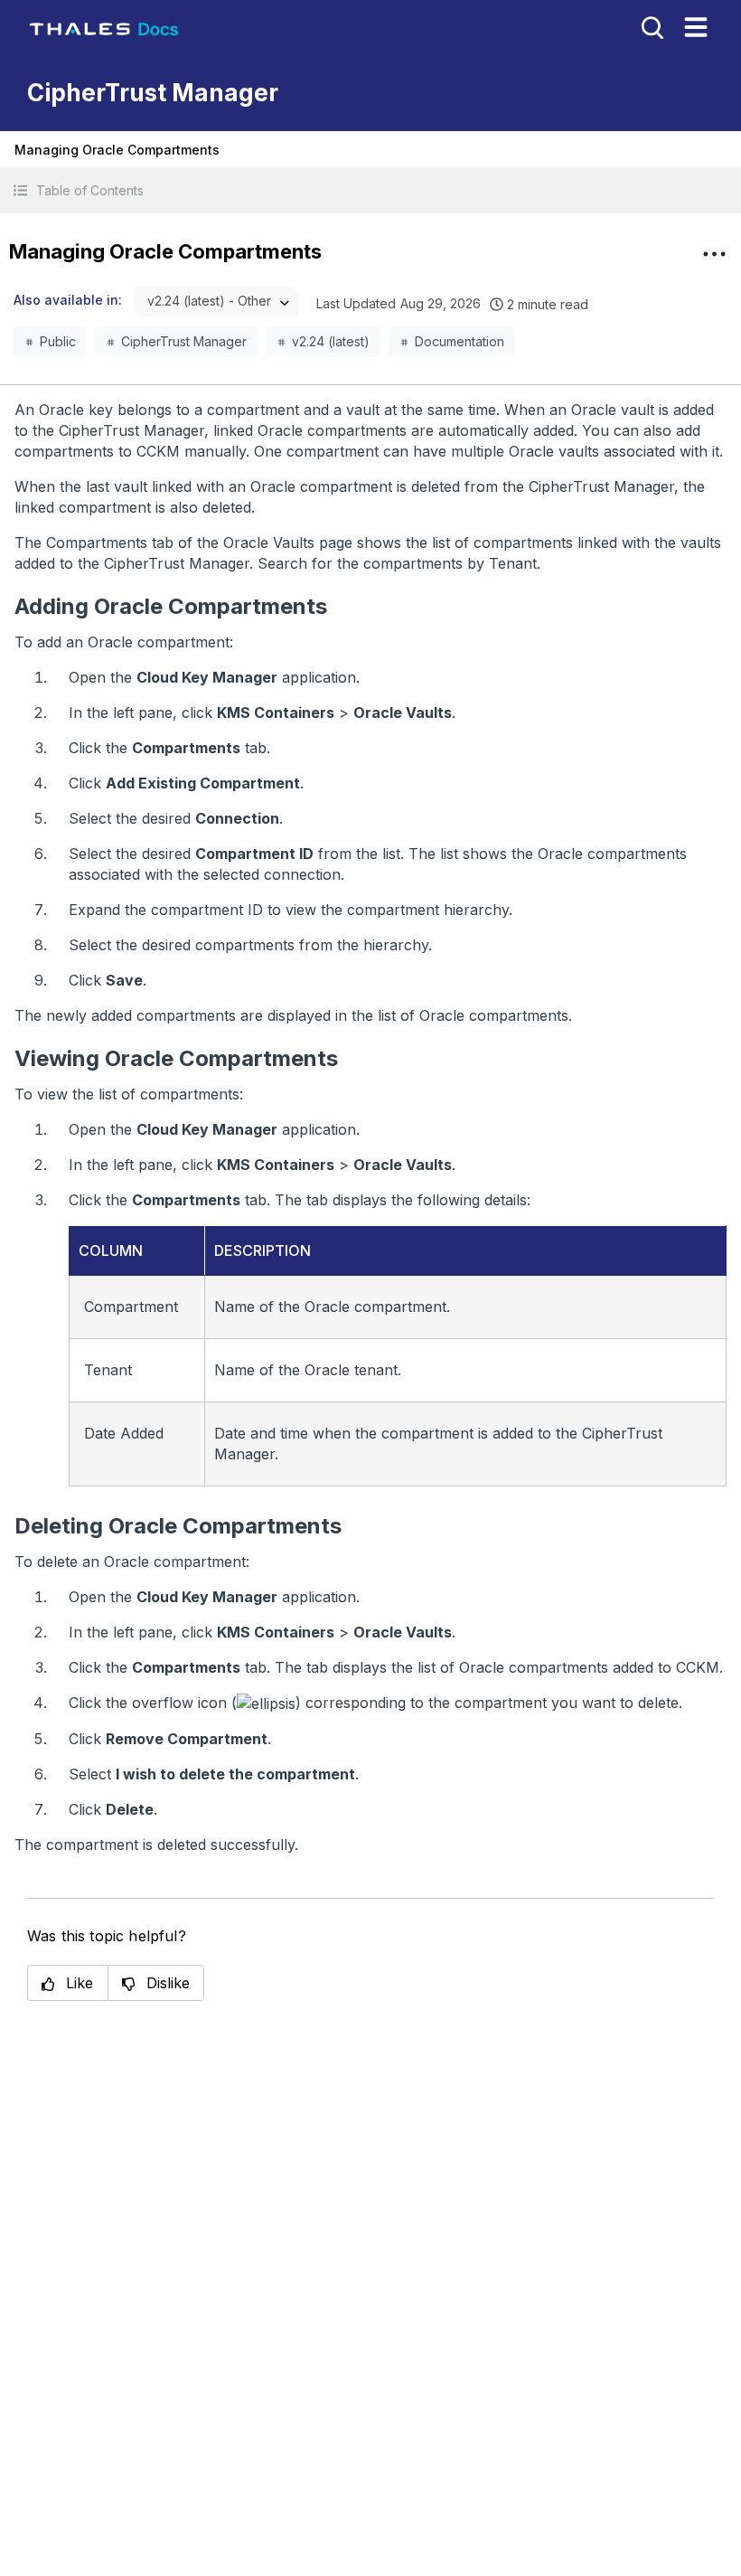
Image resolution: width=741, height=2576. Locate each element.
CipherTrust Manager (184, 341)
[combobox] (216, 302)
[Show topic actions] (714, 254)
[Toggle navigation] (696, 27)
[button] (370, 190)
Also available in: (68, 300)
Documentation (460, 341)
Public (58, 341)
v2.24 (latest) (331, 341)
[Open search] (651, 26)
